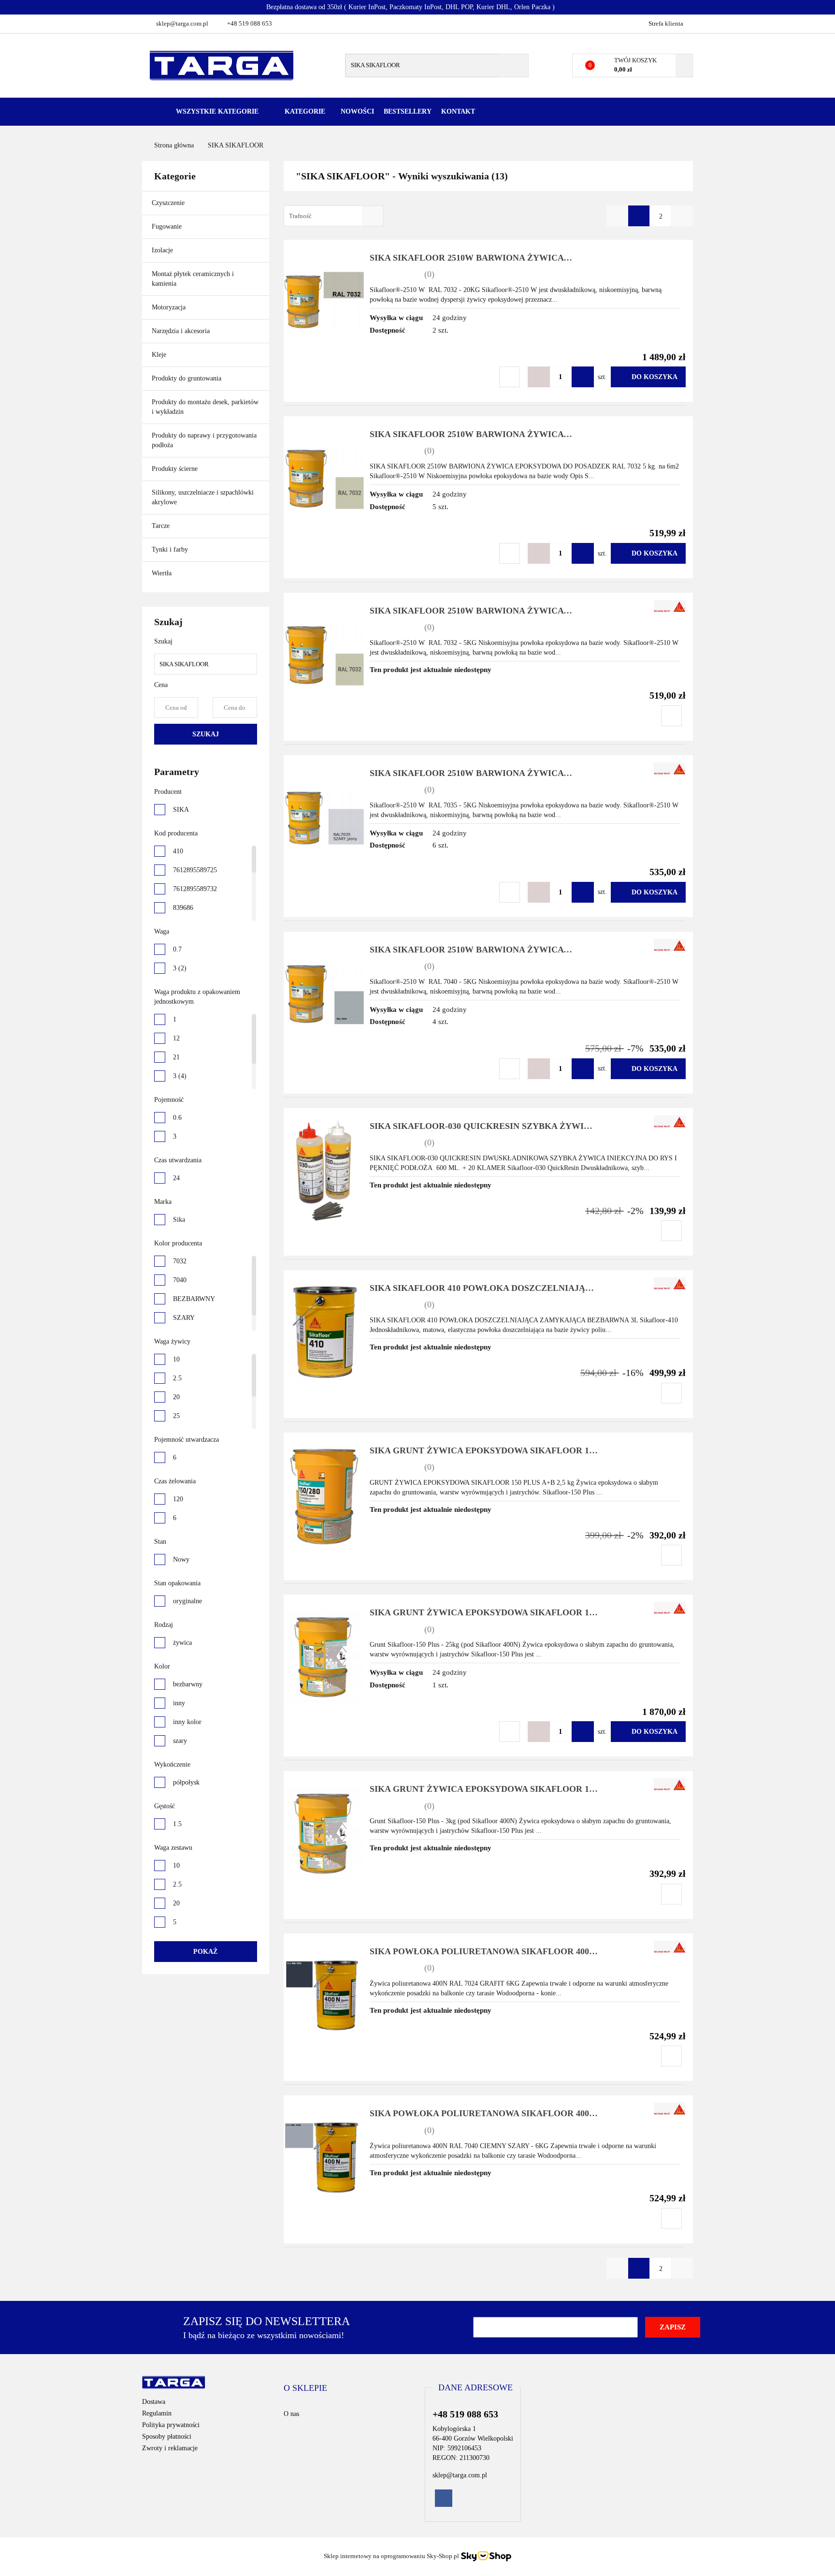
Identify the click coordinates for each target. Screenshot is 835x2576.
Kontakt (458, 111)
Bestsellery (408, 111)
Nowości (357, 111)
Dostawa (154, 2402)
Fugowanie (168, 227)
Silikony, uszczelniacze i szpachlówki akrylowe (203, 497)
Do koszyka (655, 377)
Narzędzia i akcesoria (182, 331)
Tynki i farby (171, 549)
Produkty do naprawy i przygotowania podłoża (204, 440)
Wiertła (163, 573)
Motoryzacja (169, 307)
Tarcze (162, 526)
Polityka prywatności (171, 2425)
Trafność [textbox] (300, 216)
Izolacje (163, 250)
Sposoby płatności (167, 2437)
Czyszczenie (169, 203)
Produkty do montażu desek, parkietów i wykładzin (205, 407)
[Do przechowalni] (510, 377)
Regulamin (157, 2413)
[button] (305, 2388)
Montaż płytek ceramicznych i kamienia (193, 279)
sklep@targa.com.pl (182, 23)
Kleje (160, 355)
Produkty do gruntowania (187, 378)
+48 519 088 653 (250, 23)
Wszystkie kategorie (216, 111)
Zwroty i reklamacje (170, 2448)
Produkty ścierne (176, 469)
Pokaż (205, 1952)
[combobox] (334, 216)
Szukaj (206, 734)
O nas (291, 2414)
